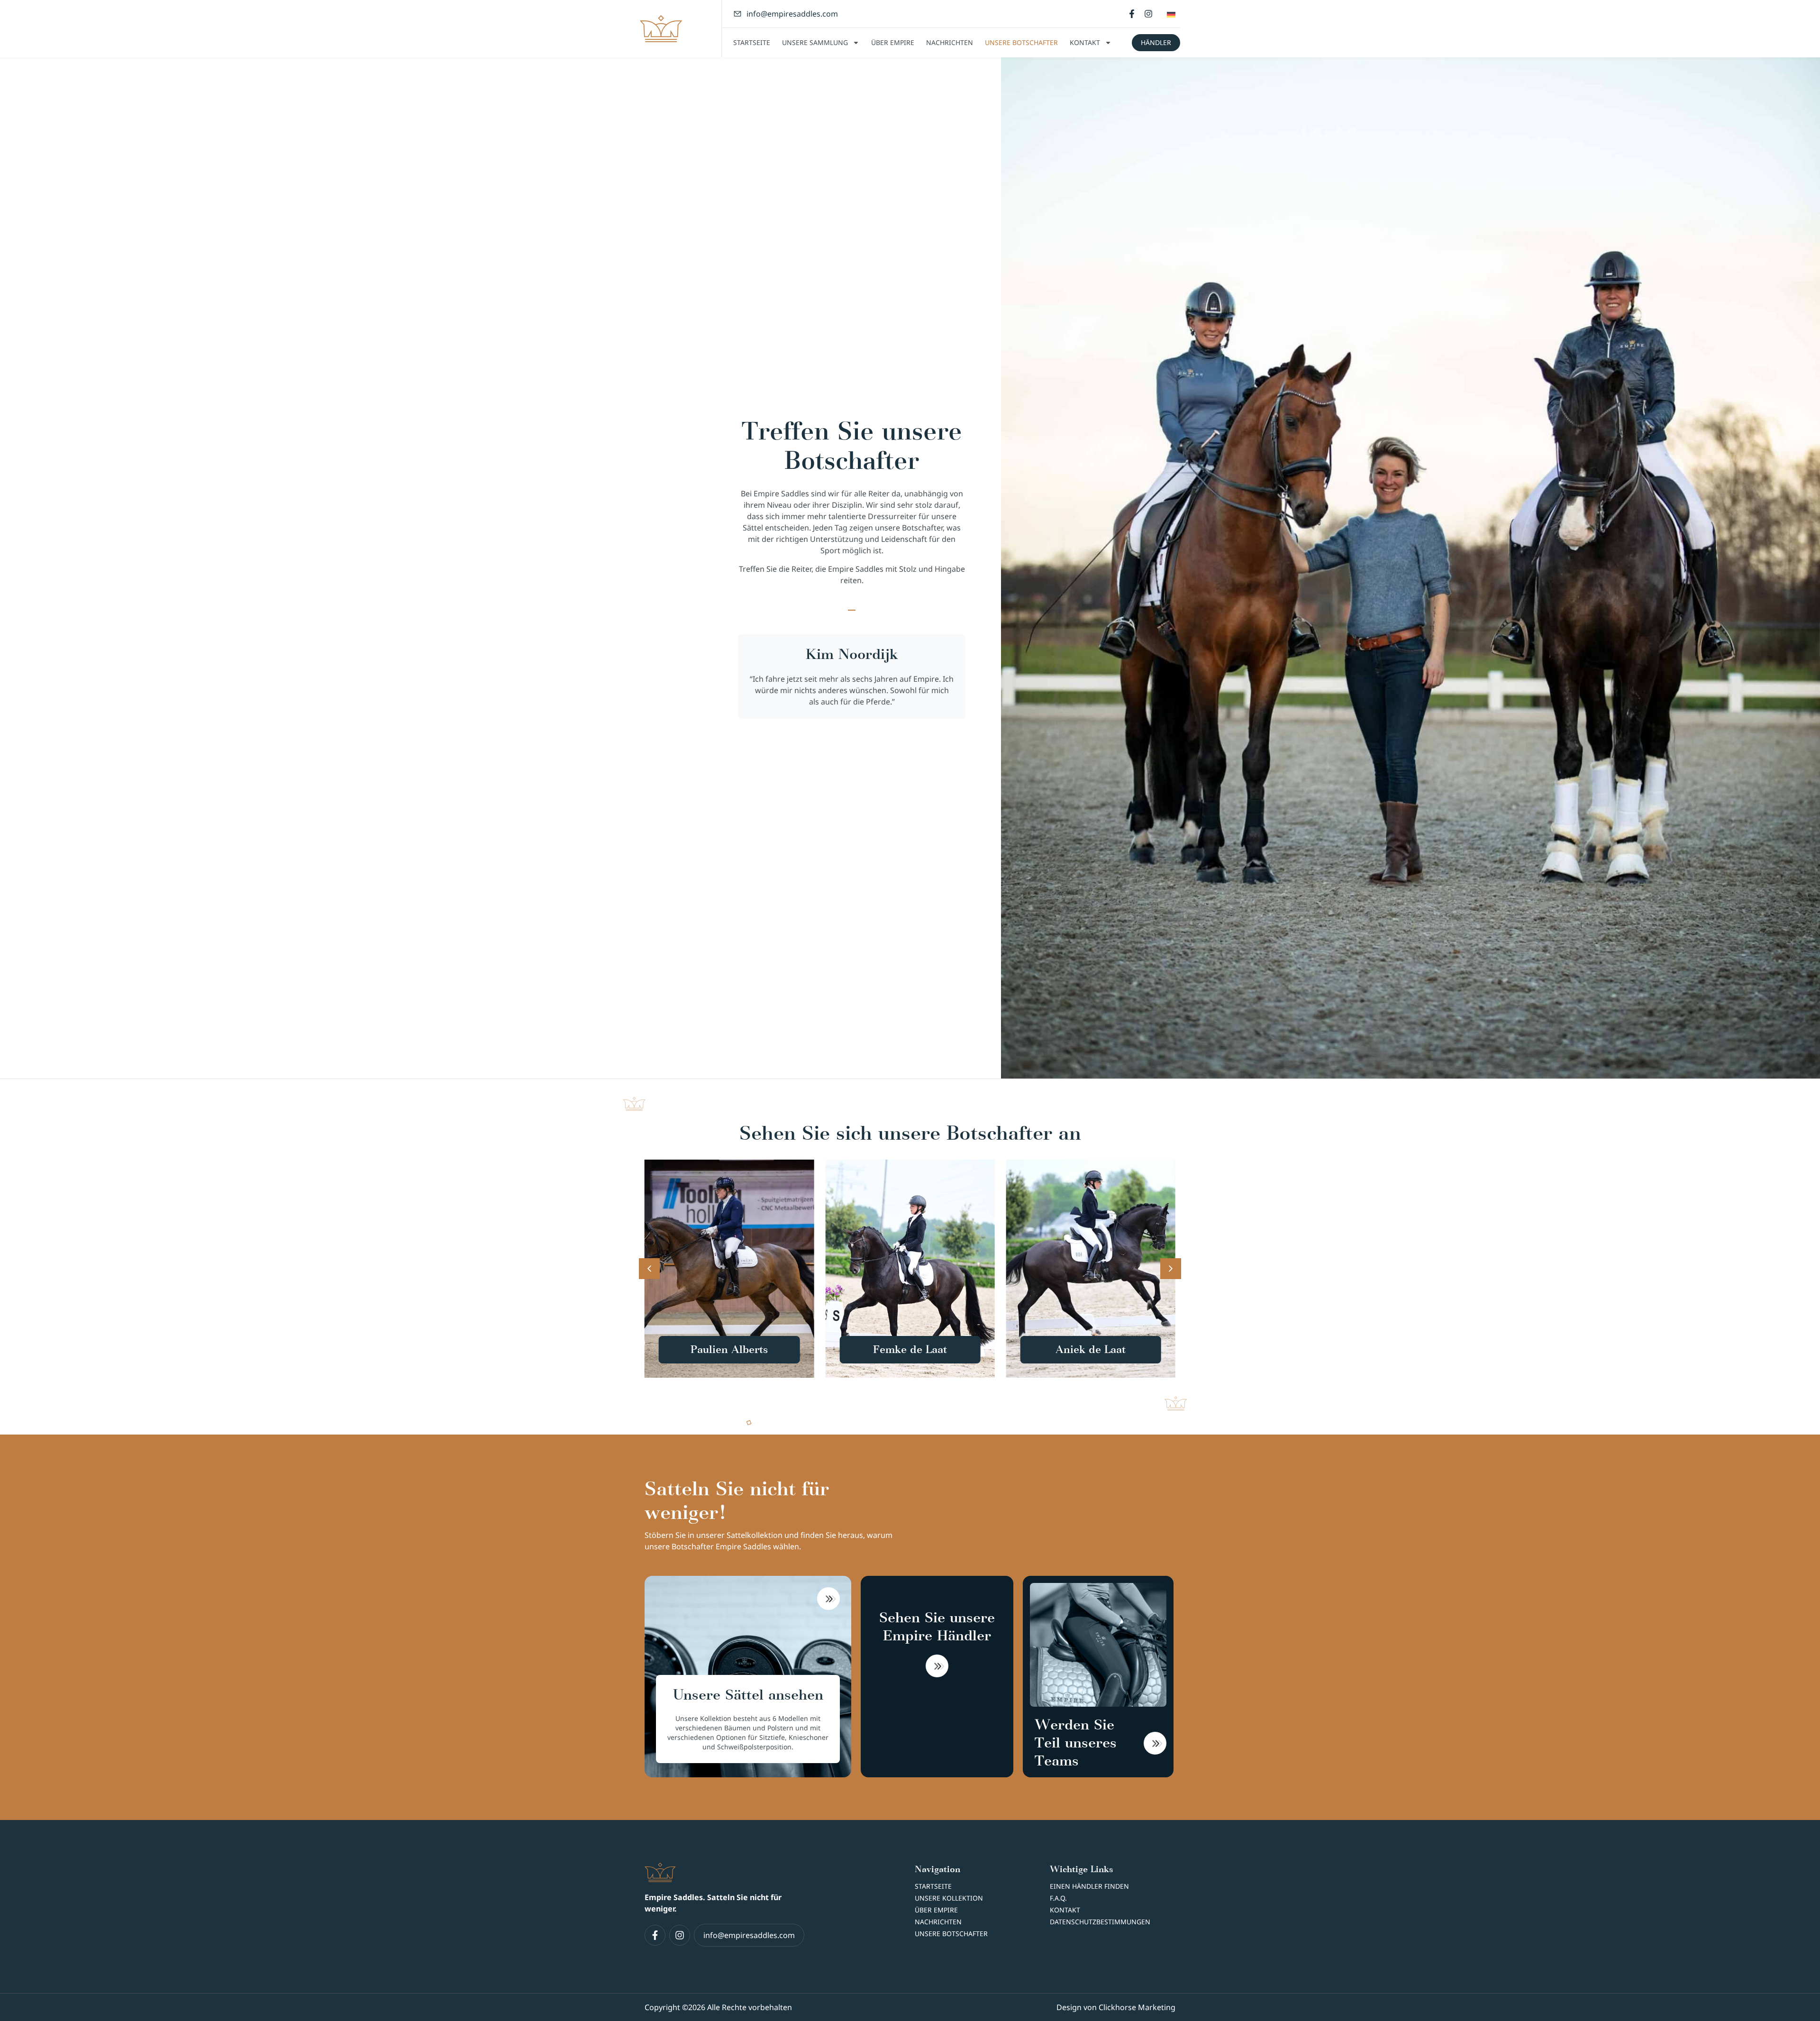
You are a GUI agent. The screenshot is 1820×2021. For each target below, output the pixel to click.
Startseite (752, 42)
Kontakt (1085, 42)
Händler (1156, 42)
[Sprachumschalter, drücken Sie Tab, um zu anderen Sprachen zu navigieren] (1171, 14)
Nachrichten (950, 42)
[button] (729, 1269)
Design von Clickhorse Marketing (1116, 2007)
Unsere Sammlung (815, 42)
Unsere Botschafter (1021, 42)
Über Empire (893, 42)
